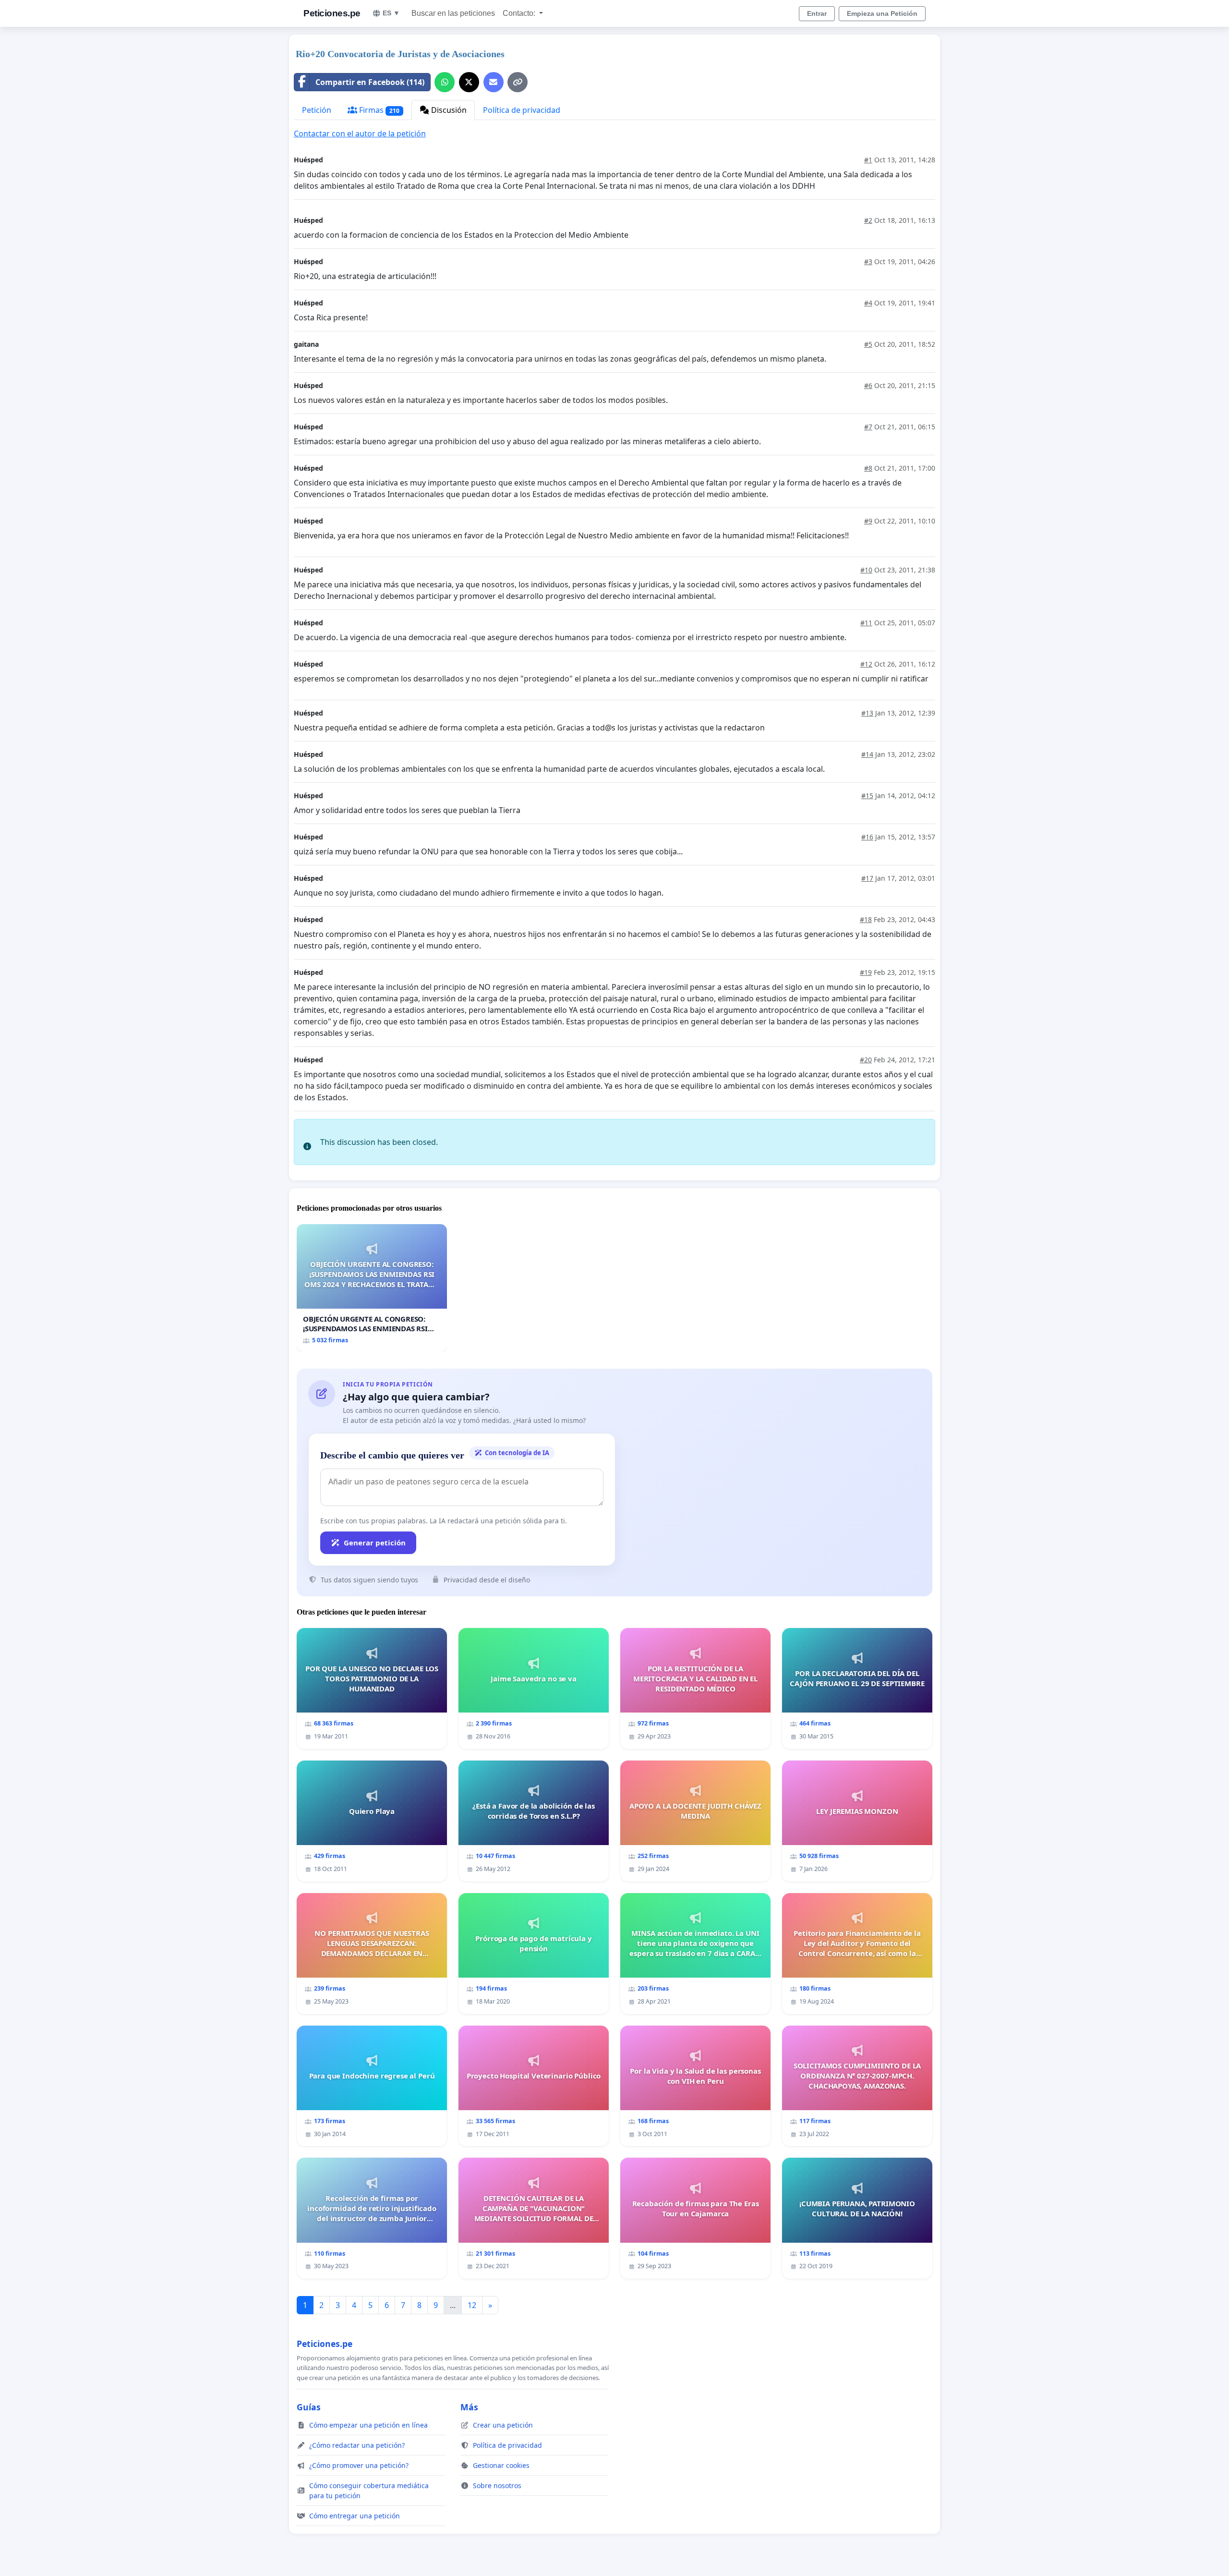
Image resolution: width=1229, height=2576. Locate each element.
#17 (867, 878)
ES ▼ (391, 13)
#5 (868, 344)
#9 (868, 521)
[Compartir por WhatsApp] (445, 82)
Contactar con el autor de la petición (360, 134)
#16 (867, 837)
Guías (309, 2407)
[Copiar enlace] (518, 82)
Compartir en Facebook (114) (370, 82)
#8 (868, 468)
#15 (867, 796)
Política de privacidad (522, 110)
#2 (868, 220)
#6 (868, 385)
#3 (868, 261)
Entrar (817, 13)
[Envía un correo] (494, 82)
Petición (317, 110)
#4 (868, 303)
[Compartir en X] (469, 82)
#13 (867, 713)
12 (472, 2305)
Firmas (378, 110)
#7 (868, 427)
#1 (868, 160)
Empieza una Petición (882, 13)
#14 (867, 754)
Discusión (448, 110)
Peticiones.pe (332, 13)
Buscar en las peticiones (453, 13)
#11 (866, 623)
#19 (866, 972)
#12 (866, 664)
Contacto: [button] (520, 13)
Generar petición (375, 1543)
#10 (866, 570)
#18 (866, 919)
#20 (866, 1060)
